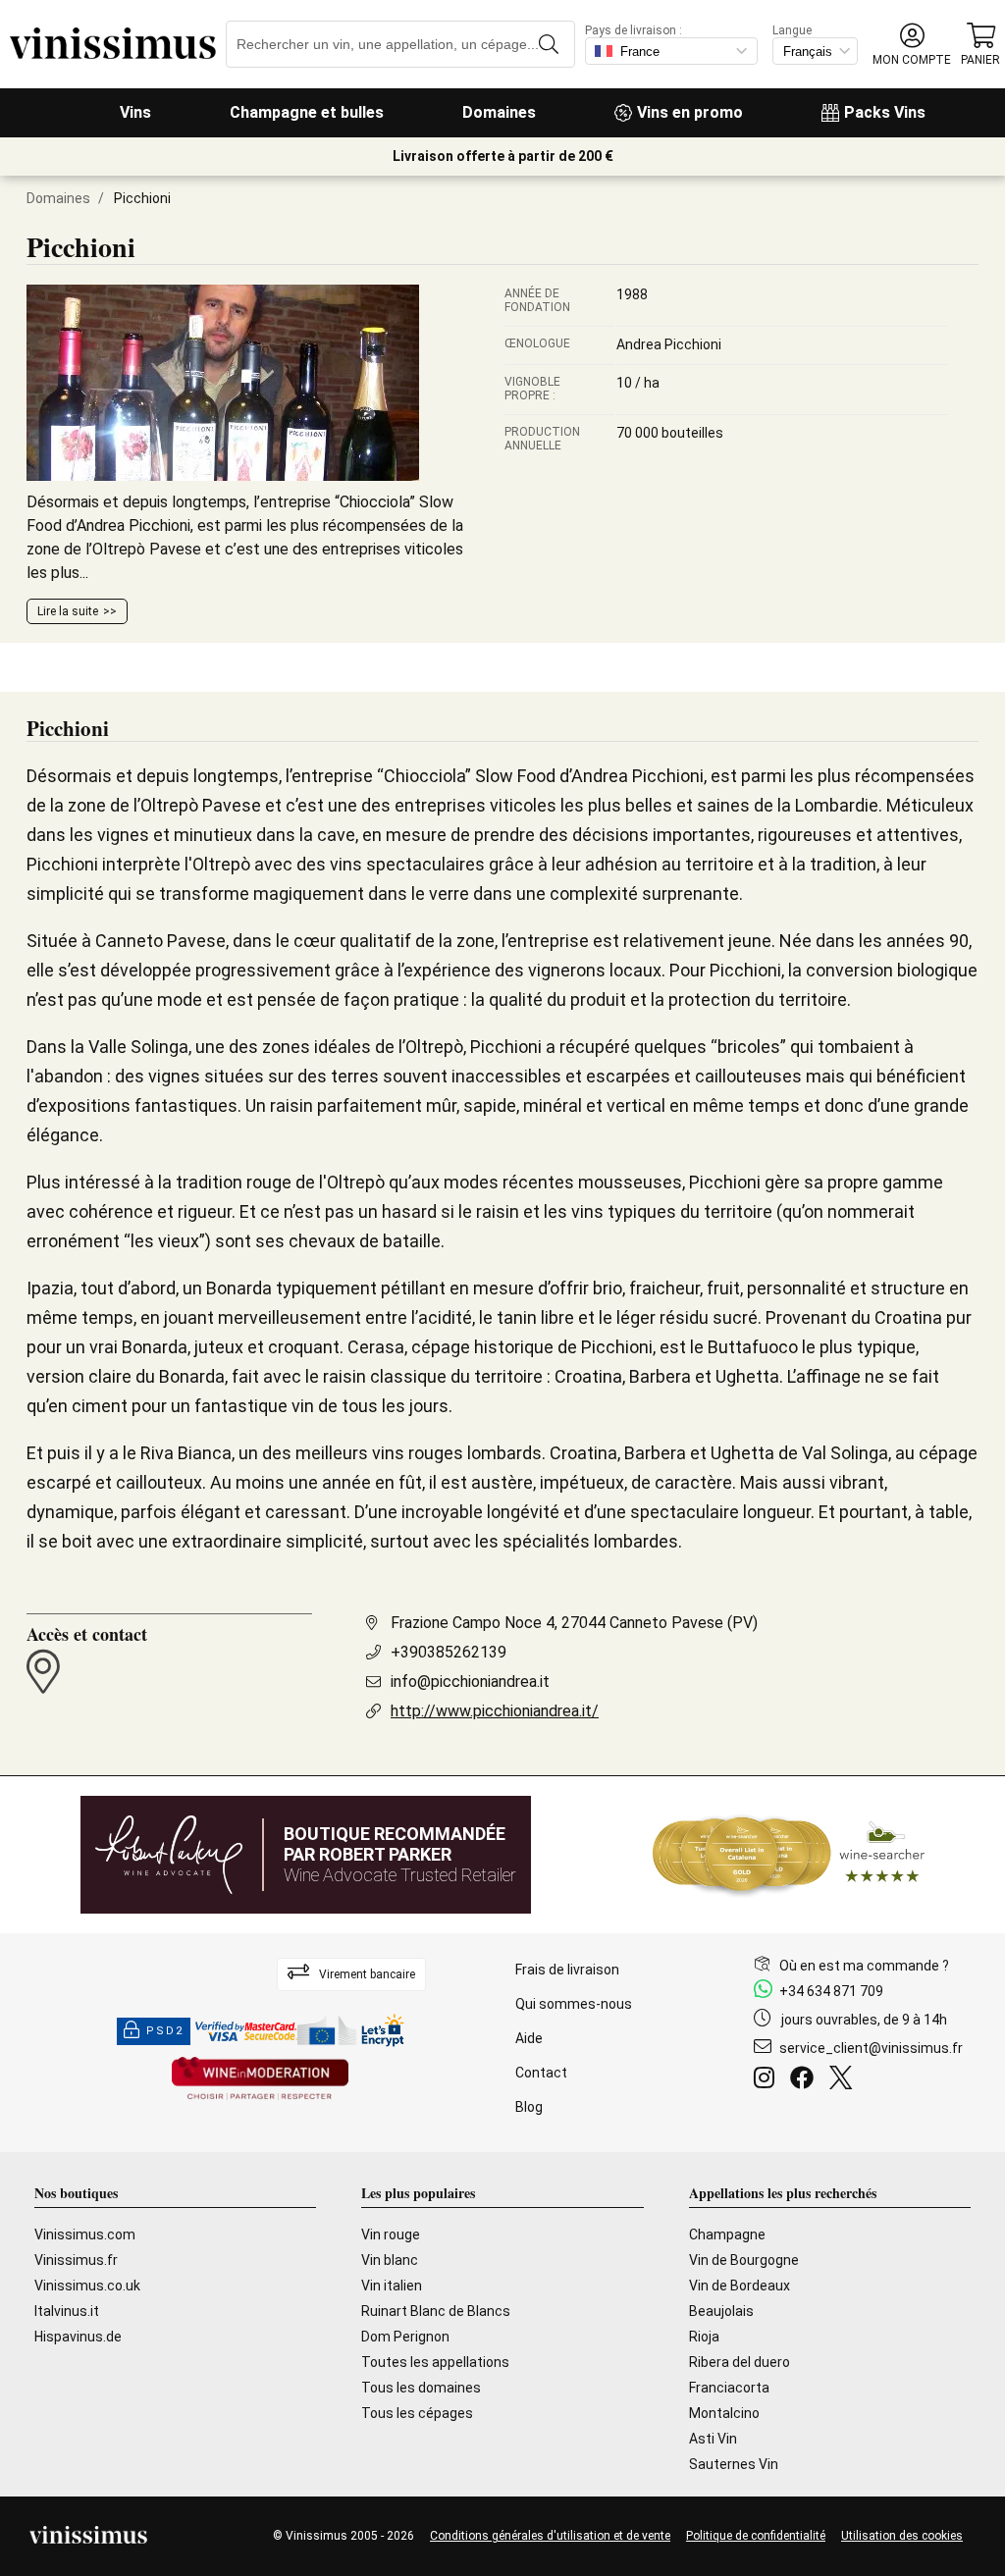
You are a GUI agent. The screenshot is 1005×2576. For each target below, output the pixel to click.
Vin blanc (390, 2260)
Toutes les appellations (435, 2362)
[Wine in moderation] (260, 2080)
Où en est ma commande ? (864, 1966)
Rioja (704, 2337)
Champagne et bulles (307, 112)
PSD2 (165, 2031)
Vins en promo (690, 112)
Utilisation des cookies (902, 2536)
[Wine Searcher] (789, 1855)
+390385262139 (449, 1652)
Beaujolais (721, 2311)
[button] (912, 45)
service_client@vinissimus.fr (871, 2048)
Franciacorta (729, 2388)
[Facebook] (806, 2080)
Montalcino (724, 2413)
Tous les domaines (421, 2388)
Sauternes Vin (734, 2464)
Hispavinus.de (78, 2337)
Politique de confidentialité (756, 2536)
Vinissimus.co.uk (87, 2286)
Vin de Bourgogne (744, 2260)
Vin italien (392, 2286)
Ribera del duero (740, 2362)
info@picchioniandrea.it (470, 1682)
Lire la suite (68, 611)
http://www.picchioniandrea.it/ (495, 1711)
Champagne (727, 2234)
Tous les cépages (417, 2413)
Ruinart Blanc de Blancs (436, 2311)
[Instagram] (768, 2080)
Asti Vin (713, 2439)
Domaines (499, 112)
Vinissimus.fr (76, 2260)
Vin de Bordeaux (740, 2286)
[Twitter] (845, 2080)
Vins (135, 112)
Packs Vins (885, 112)
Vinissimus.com (85, 2234)
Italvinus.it (67, 2311)
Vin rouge (391, 2234)
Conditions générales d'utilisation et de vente (550, 2536)
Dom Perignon (405, 2337)
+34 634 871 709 (831, 1991)
